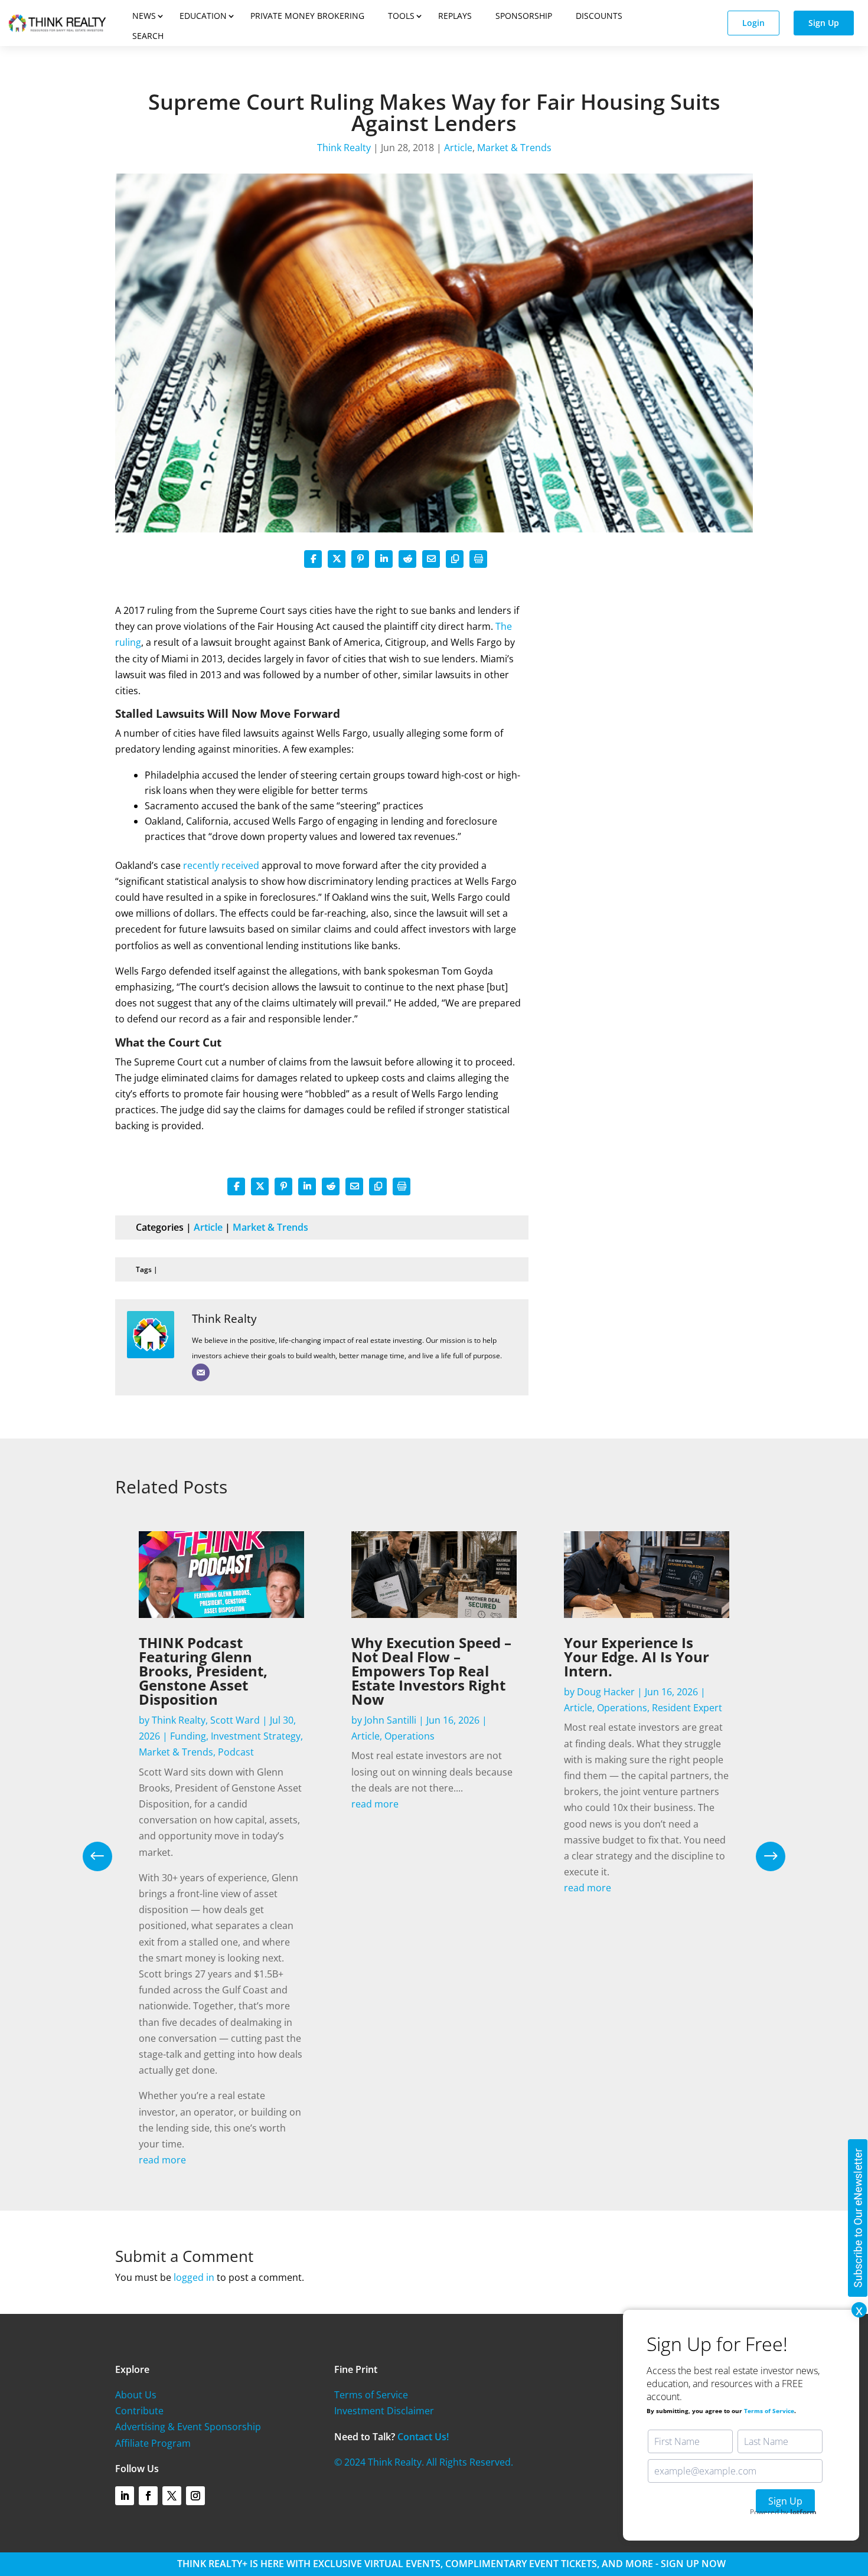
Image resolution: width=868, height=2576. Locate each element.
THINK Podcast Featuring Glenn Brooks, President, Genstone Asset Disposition (203, 1671)
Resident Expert (687, 1708)
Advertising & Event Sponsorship (188, 2427)
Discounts (599, 16)
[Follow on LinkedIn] (125, 2496)
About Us (136, 2395)
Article (458, 148)
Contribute (139, 2411)
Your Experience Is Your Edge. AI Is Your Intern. (637, 1657)
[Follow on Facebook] (148, 2496)
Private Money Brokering (307, 16)
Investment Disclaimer (384, 2411)
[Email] (201, 1372)
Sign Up (824, 23)
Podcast (236, 1752)
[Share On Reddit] (407, 559)
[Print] (478, 559)
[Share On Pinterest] (360, 559)
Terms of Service (371, 2395)
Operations (409, 1736)
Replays (455, 16)
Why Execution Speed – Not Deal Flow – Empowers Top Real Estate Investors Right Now (431, 1671)
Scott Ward (235, 1720)
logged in (194, 2277)
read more (162, 2160)
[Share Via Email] (431, 559)
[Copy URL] (455, 559)
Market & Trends (514, 148)
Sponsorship (524, 16)
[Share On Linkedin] (384, 559)
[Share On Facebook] (313, 559)
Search (148, 36)
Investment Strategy (256, 1736)
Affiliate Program (153, 2443)
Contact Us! (423, 2437)
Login (753, 23)
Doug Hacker (606, 1692)
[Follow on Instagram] (195, 2496)
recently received (221, 865)
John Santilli (390, 1720)
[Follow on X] (172, 2496)
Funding (188, 1736)
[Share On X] (337, 559)
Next (762, 1856)
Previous (106, 1856)
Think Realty (344, 148)
